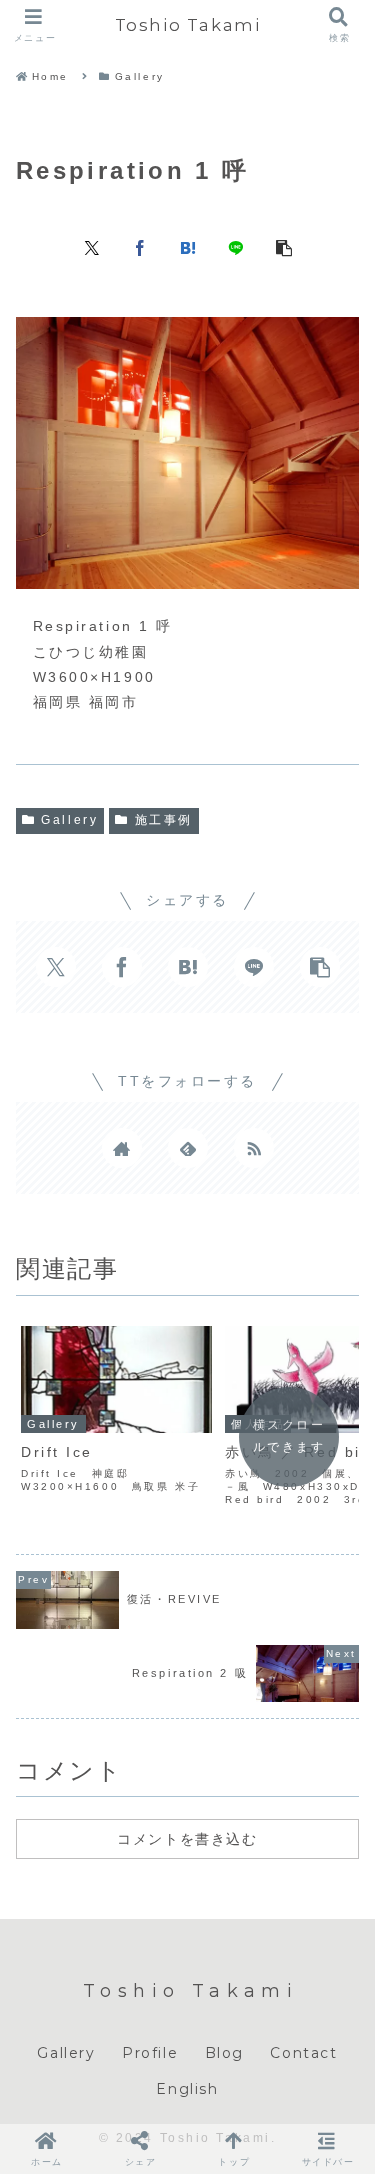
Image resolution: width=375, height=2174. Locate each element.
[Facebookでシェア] (140, 247)
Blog (224, 2053)
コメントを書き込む (187, 1839)
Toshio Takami (188, 25)
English (187, 2089)
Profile (150, 2053)
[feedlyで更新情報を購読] (188, 1148)
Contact (303, 2053)
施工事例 (164, 820)
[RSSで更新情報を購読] (254, 1148)
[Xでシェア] (92, 247)
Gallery (69, 820)
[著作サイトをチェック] (122, 1148)
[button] (284, 247)
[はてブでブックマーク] (188, 247)
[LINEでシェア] (236, 247)
